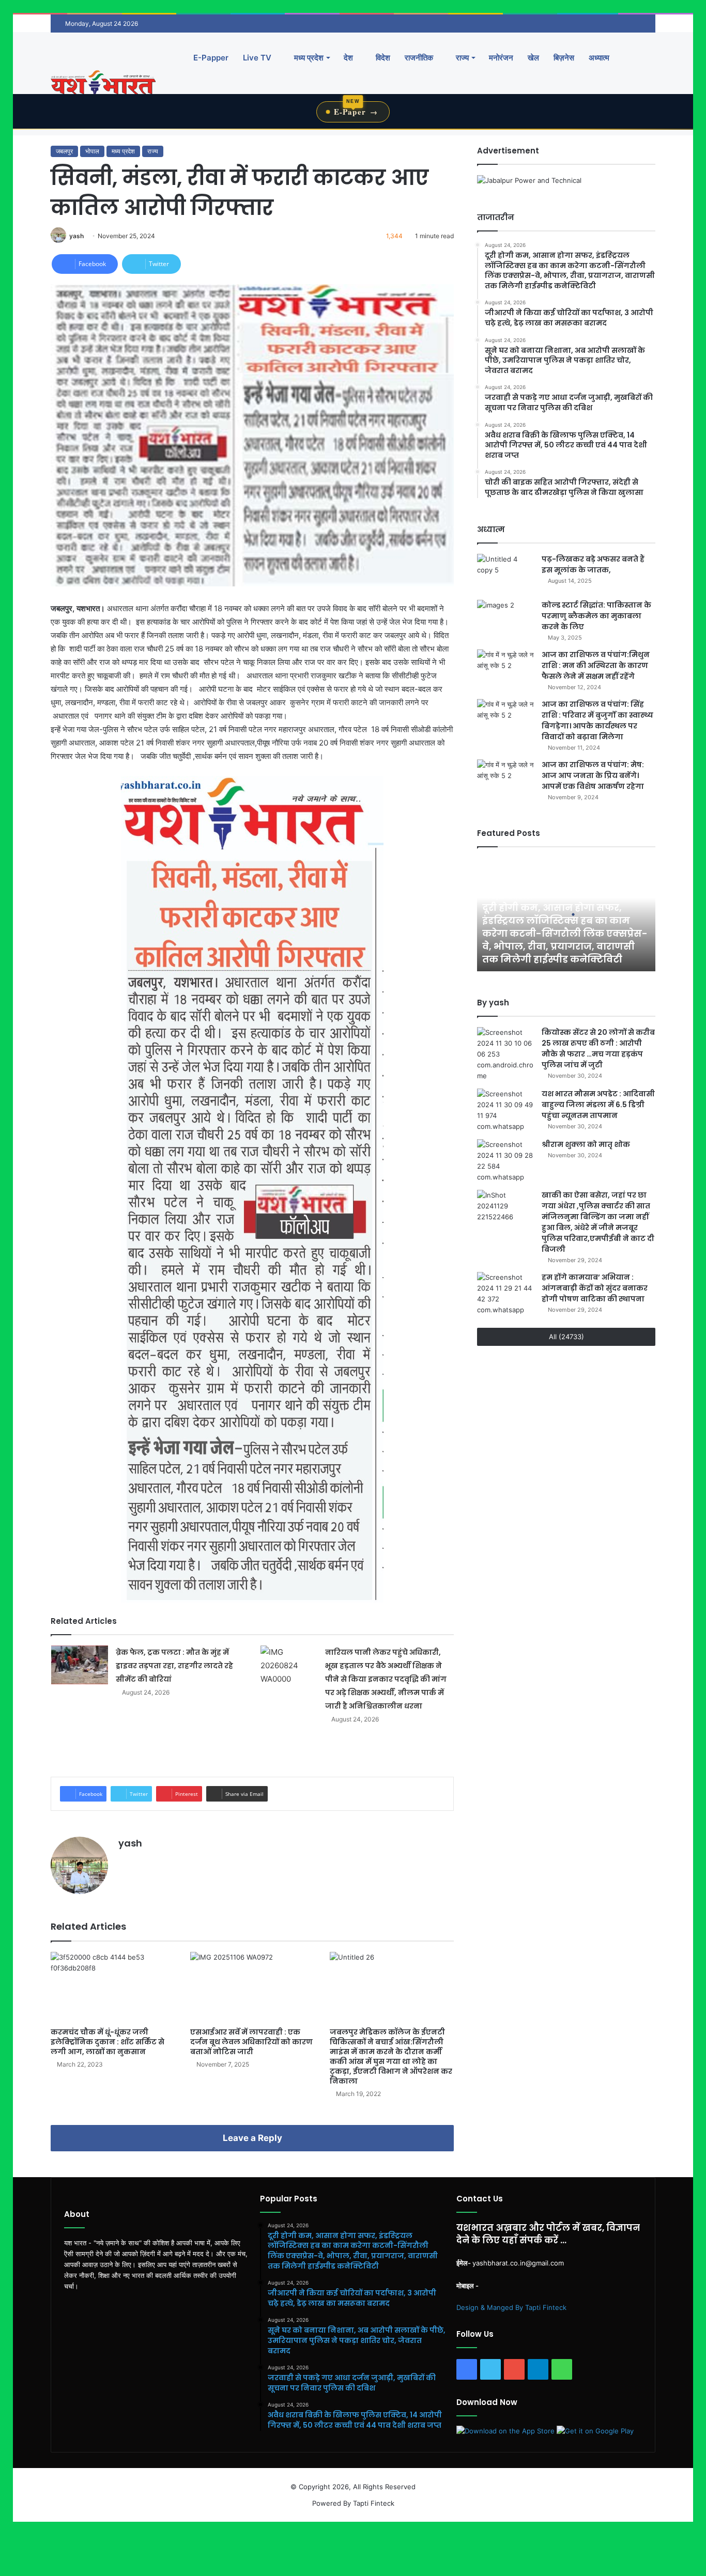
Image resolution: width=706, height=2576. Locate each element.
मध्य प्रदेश (308, 58)
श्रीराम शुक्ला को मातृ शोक (587, 1144)
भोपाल (92, 151)
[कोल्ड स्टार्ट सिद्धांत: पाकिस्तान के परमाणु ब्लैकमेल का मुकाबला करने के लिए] (505, 619)
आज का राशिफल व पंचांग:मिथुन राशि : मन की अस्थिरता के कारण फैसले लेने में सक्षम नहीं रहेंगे (596, 665)
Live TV (257, 58)
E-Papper (211, 58)
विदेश (382, 58)
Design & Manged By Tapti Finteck (511, 2307)
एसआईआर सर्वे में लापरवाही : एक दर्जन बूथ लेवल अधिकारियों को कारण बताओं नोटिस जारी (251, 2042)
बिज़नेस (564, 58)
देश (348, 58)
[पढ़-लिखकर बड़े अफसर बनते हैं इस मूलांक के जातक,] (505, 573)
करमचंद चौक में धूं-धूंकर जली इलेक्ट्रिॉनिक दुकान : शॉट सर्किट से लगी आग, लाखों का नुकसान (108, 2042)
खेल (533, 58)
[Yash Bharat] (103, 83)
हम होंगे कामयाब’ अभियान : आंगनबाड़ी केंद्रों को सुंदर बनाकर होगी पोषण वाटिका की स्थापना (595, 1288)
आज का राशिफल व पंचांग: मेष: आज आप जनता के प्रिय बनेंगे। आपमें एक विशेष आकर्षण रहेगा (593, 775)
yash (76, 236)
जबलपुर (64, 151)
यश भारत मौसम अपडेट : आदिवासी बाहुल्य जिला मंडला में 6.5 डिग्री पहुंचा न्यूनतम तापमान (598, 1105)
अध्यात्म (599, 58)
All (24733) (566, 1337)
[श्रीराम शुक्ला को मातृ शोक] (505, 1161)
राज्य (461, 58)
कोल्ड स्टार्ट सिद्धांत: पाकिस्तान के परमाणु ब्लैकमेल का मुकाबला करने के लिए (596, 616)
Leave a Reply (252, 2138)
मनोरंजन (501, 58)
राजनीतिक (419, 58)
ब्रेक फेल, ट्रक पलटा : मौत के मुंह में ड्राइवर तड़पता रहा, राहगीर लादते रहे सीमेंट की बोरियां (174, 1666)
